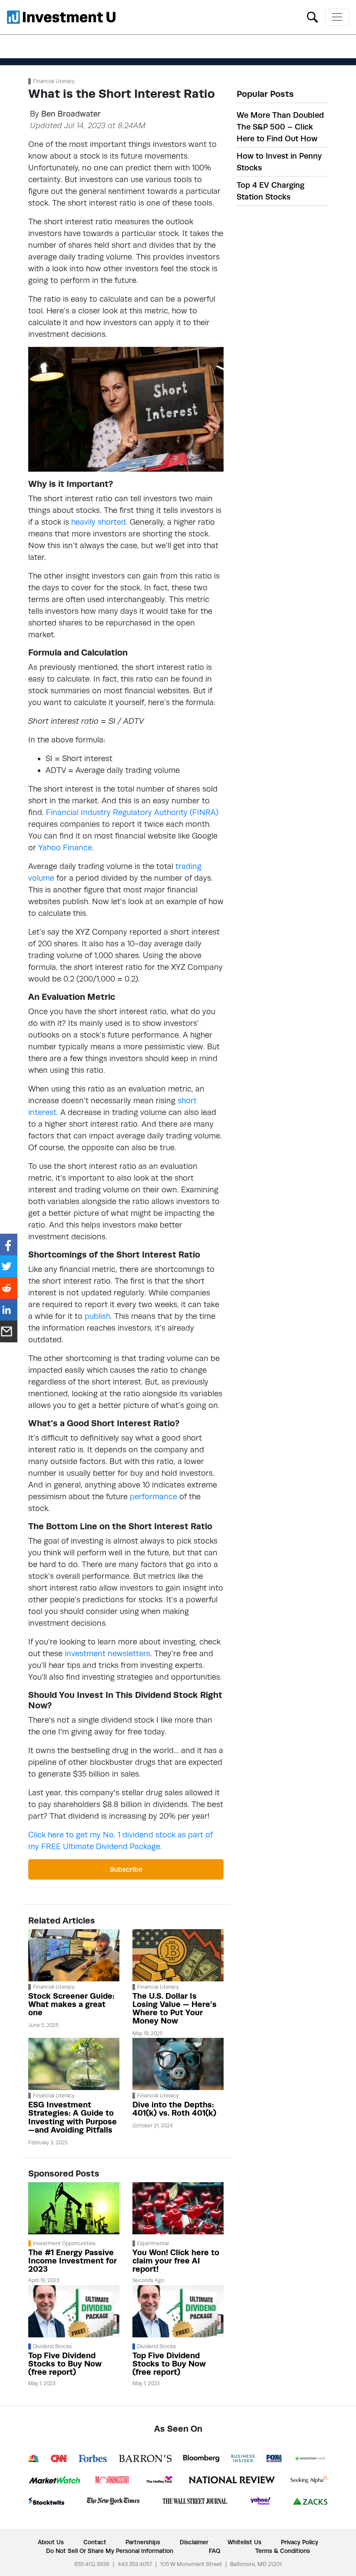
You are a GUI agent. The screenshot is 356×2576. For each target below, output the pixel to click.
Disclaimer (194, 2542)
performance (153, 1496)
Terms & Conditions (283, 2551)
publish (97, 1316)
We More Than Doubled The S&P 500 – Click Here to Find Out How (280, 127)
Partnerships (143, 2542)
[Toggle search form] (312, 16)
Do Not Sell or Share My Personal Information (110, 2551)
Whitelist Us (244, 2542)
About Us (51, 2542)
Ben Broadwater (71, 114)
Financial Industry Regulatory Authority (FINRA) (132, 812)
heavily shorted (99, 522)
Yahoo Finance (65, 847)
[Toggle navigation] (337, 17)
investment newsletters (107, 1653)
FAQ (214, 2551)
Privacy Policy (300, 2542)
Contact (95, 2542)
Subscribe (126, 1869)
